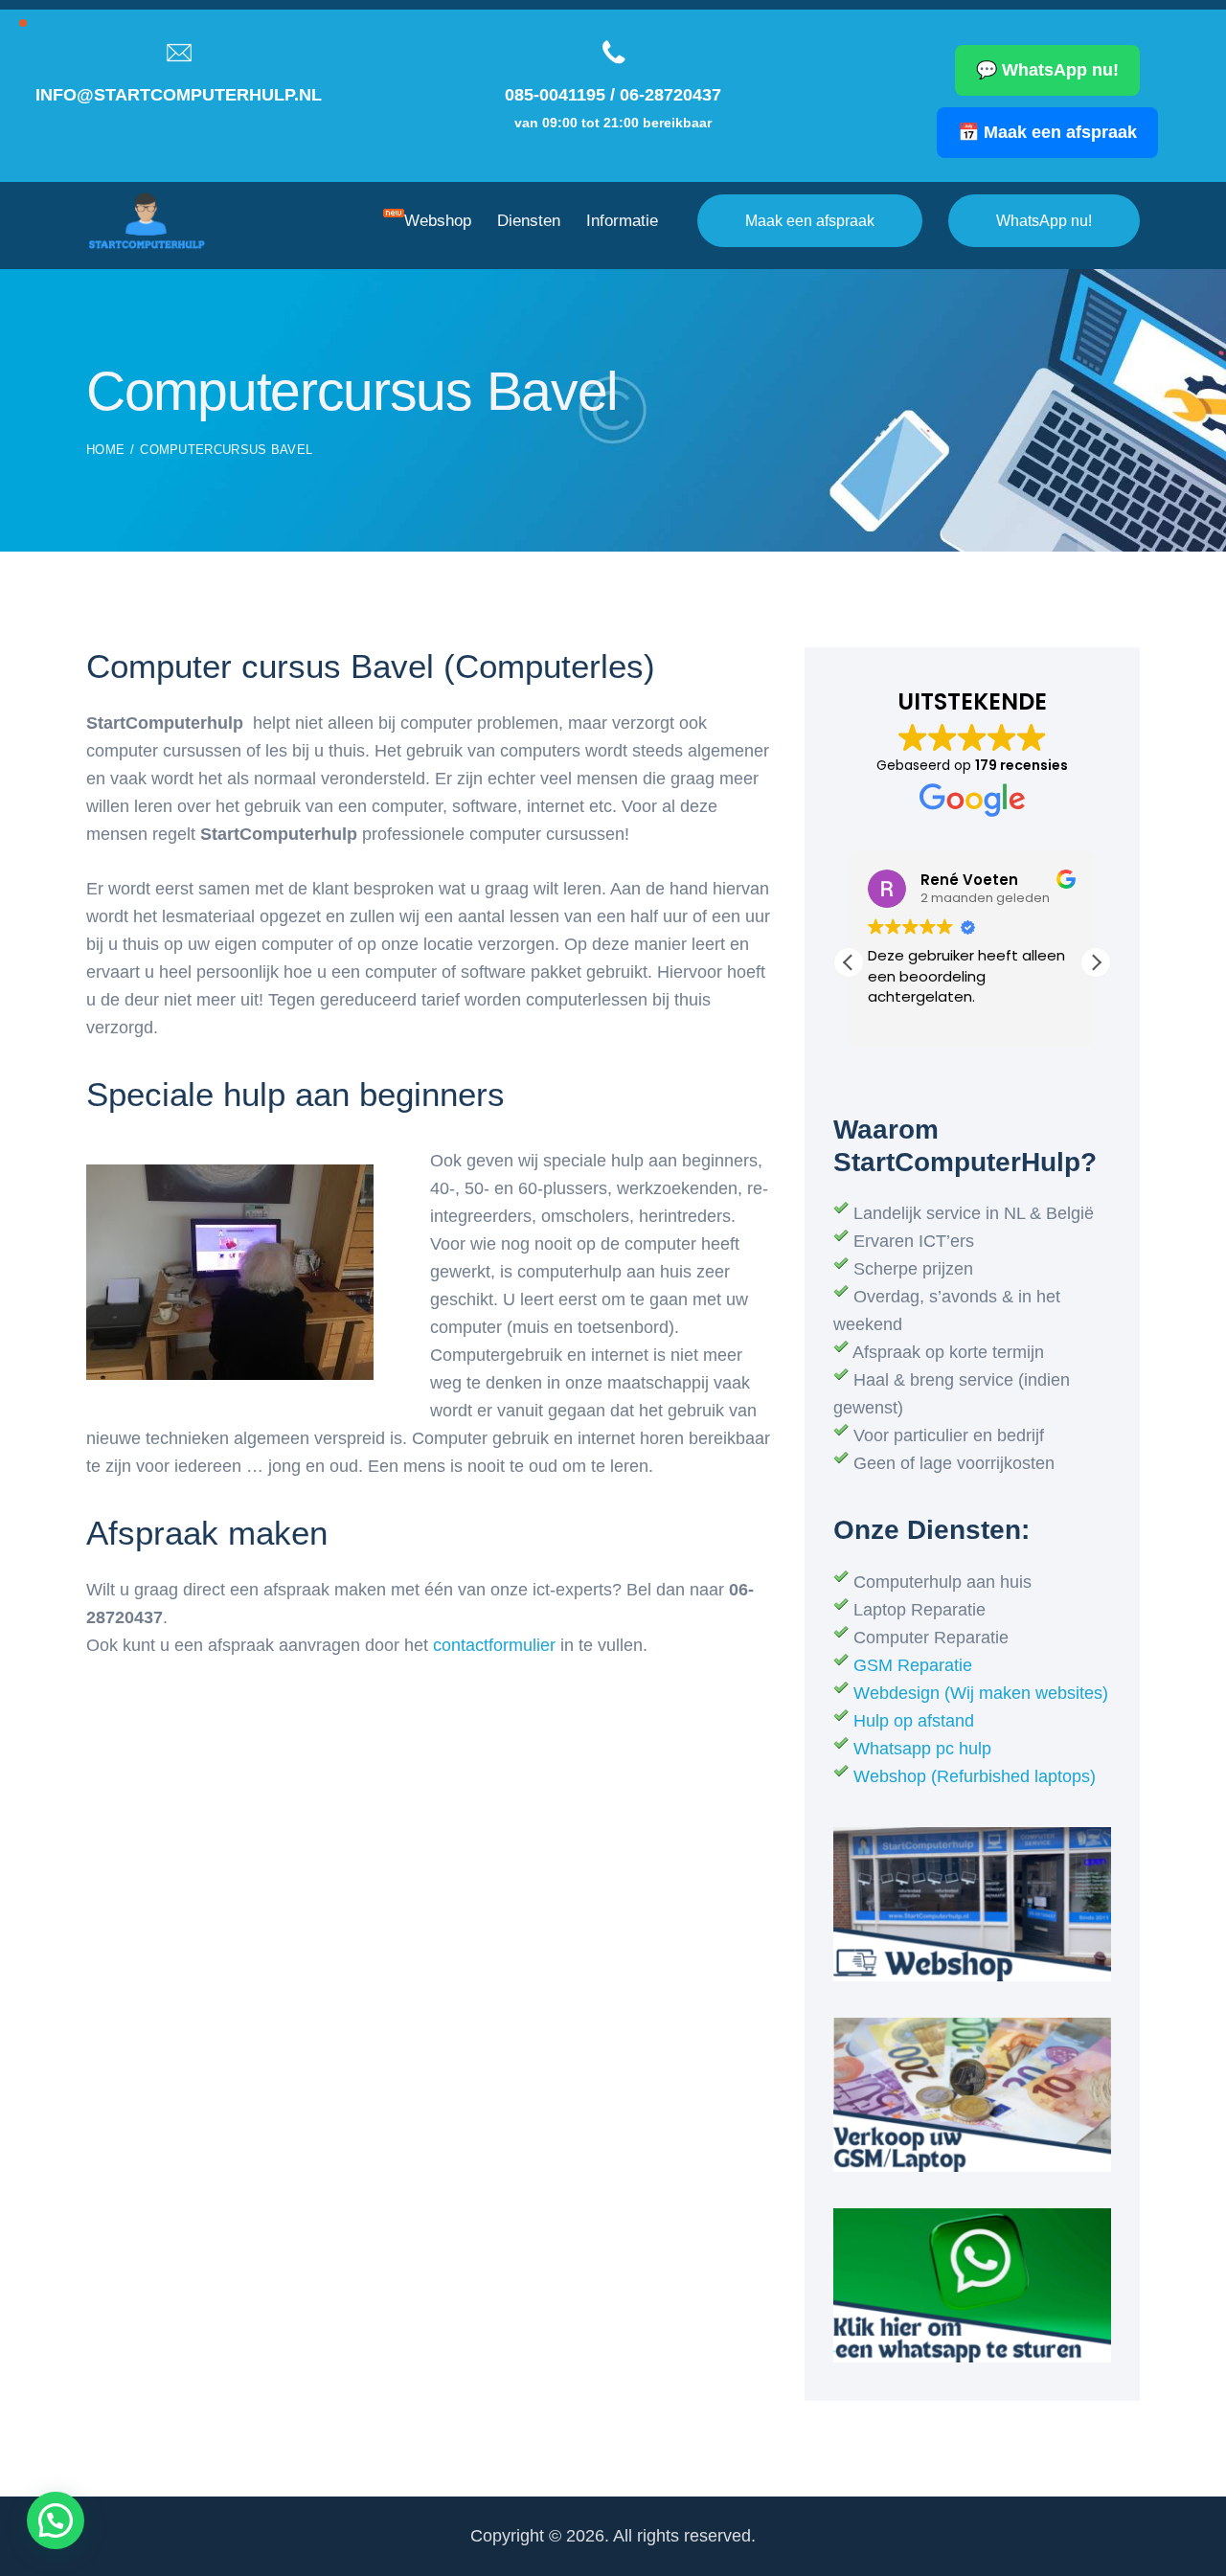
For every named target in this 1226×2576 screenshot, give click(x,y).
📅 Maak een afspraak (1047, 132)
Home (105, 450)
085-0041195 (555, 95)
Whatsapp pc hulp (922, 1749)
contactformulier (497, 1645)
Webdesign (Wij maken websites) (981, 1693)
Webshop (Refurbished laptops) (975, 1776)
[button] (1096, 962)
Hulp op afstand (914, 1721)
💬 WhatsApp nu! (1047, 70)
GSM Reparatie (913, 1665)
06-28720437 (670, 95)
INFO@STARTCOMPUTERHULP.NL (179, 95)
